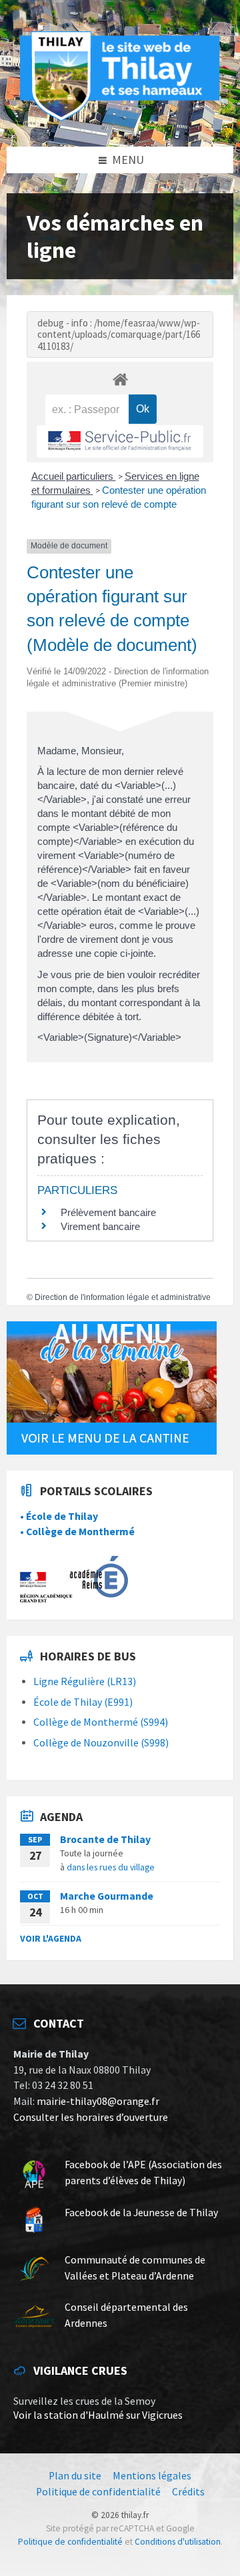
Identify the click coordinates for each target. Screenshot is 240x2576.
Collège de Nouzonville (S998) (101, 1743)
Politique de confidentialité (70, 2542)
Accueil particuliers (74, 476)
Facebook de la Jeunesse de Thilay (141, 2213)
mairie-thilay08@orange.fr (98, 2101)
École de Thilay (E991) (83, 1702)
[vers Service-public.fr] (120, 441)
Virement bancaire (100, 1226)
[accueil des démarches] (120, 379)
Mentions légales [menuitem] (152, 2476)
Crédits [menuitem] (188, 2492)
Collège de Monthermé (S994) (101, 1722)
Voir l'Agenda (51, 1938)
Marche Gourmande (107, 1896)
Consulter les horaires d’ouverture (91, 2117)
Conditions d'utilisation (178, 2542)
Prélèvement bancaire (108, 1212)
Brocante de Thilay (105, 1839)
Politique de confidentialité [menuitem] (98, 2492)
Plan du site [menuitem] (75, 2476)
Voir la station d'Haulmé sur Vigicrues (98, 2415)
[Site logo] (120, 119)
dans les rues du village (111, 1867)
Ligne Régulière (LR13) (85, 1681)
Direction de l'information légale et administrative (123, 1297)
